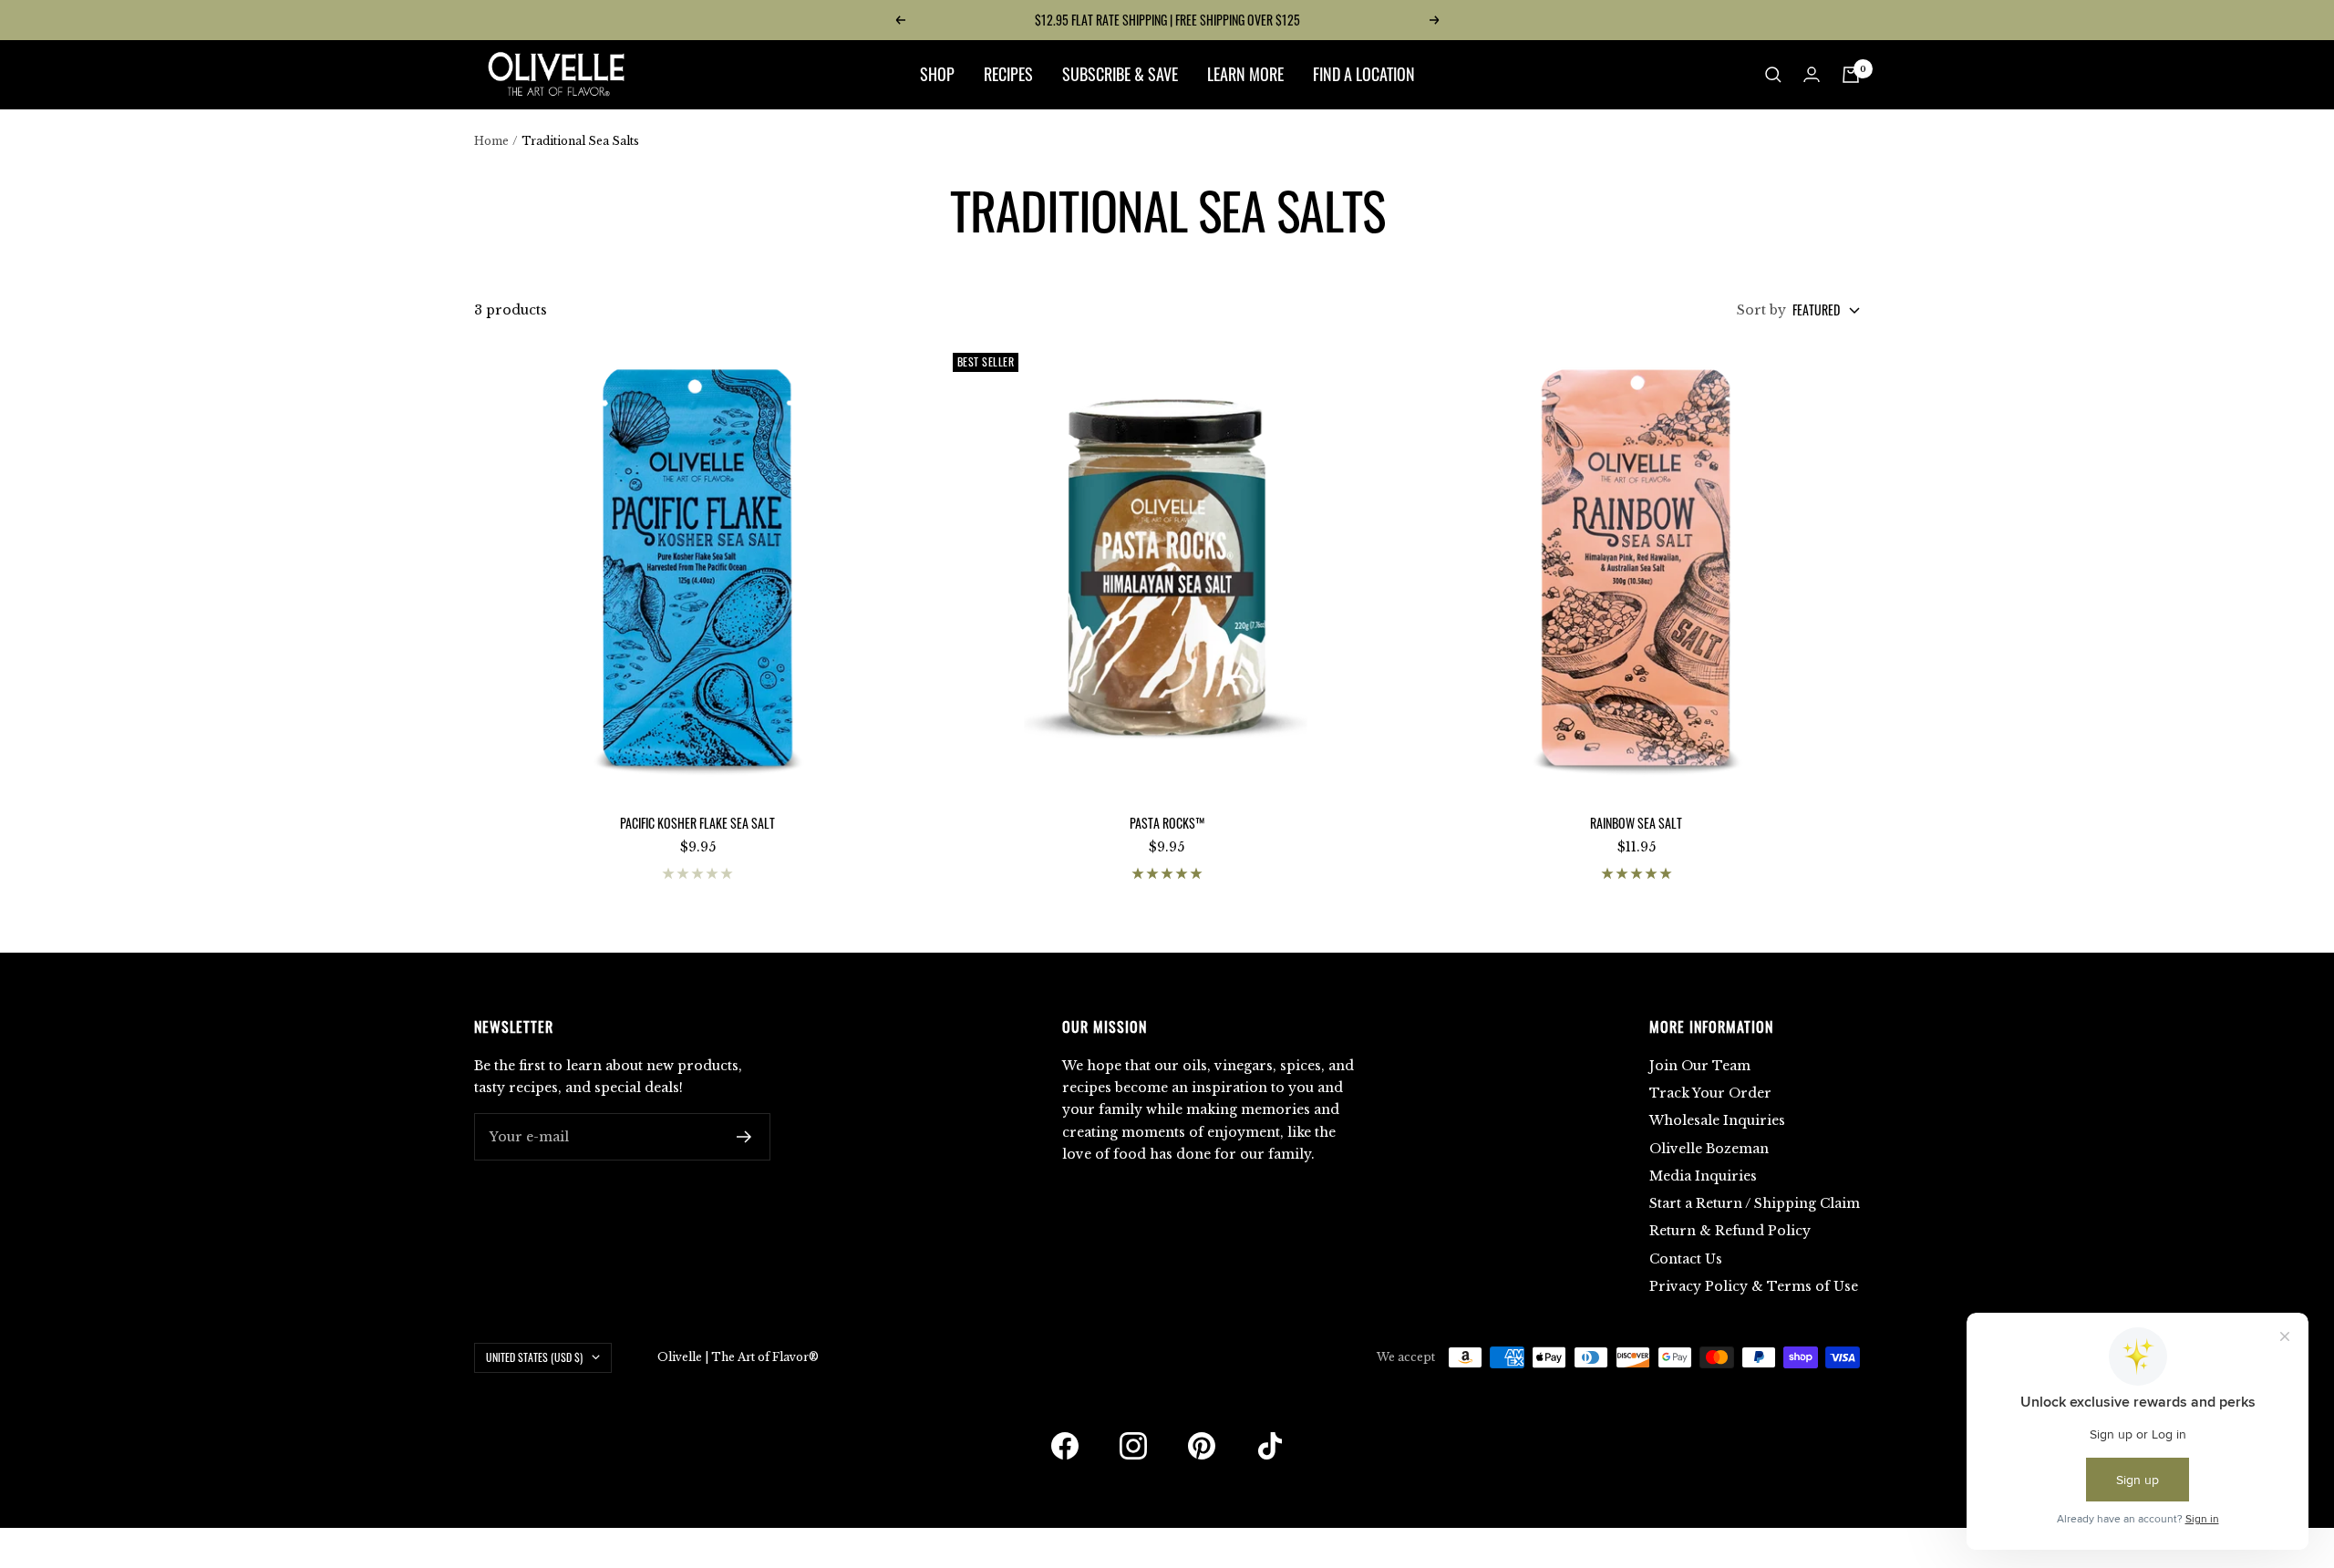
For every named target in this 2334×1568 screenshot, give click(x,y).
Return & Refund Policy (1730, 1231)
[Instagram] (1133, 1446)
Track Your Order (1710, 1093)
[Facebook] (1065, 1446)
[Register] (744, 1137)
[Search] (1773, 75)
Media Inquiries (1703, 1176)
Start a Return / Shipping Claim (1755, 1203)
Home (491, 141)
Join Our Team (1700, 1066)
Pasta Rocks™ (1167, 823)
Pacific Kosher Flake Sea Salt (697, 823)
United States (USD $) (534, 1357)
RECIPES (1008, 74)
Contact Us (1686, 1259)
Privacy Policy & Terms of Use (1754, 1286)
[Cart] (1851, 75)
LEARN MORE (1245, 74)
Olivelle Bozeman (1709, 1149)
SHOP (937, 74)
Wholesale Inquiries (1717, 1120)
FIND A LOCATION (1364, 74)
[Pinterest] (1202, 1446)
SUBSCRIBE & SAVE (1120, 74)
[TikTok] (1270, 1446)
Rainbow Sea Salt (1636, 823)
